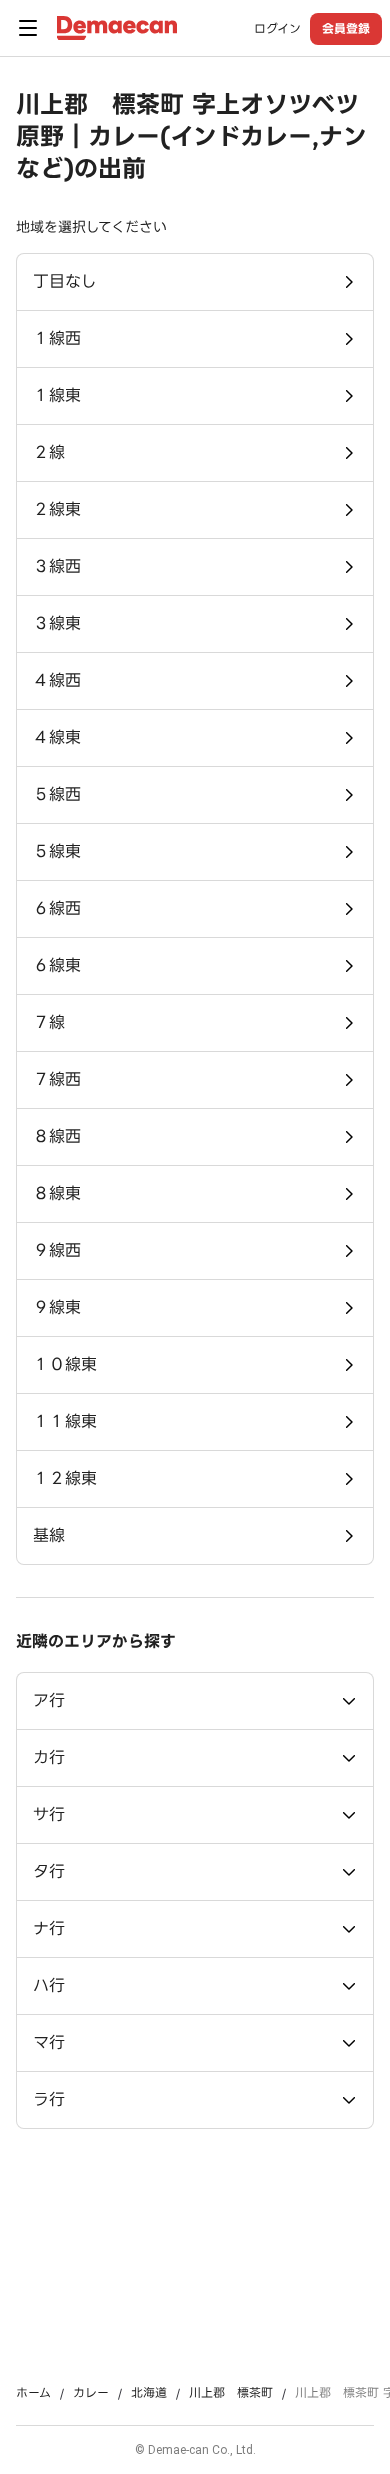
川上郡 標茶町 (231, 2393)
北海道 (149, 2393)
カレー (91, 2393)
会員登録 (346, 28)
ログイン (277, 29)
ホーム (33, 2393)
